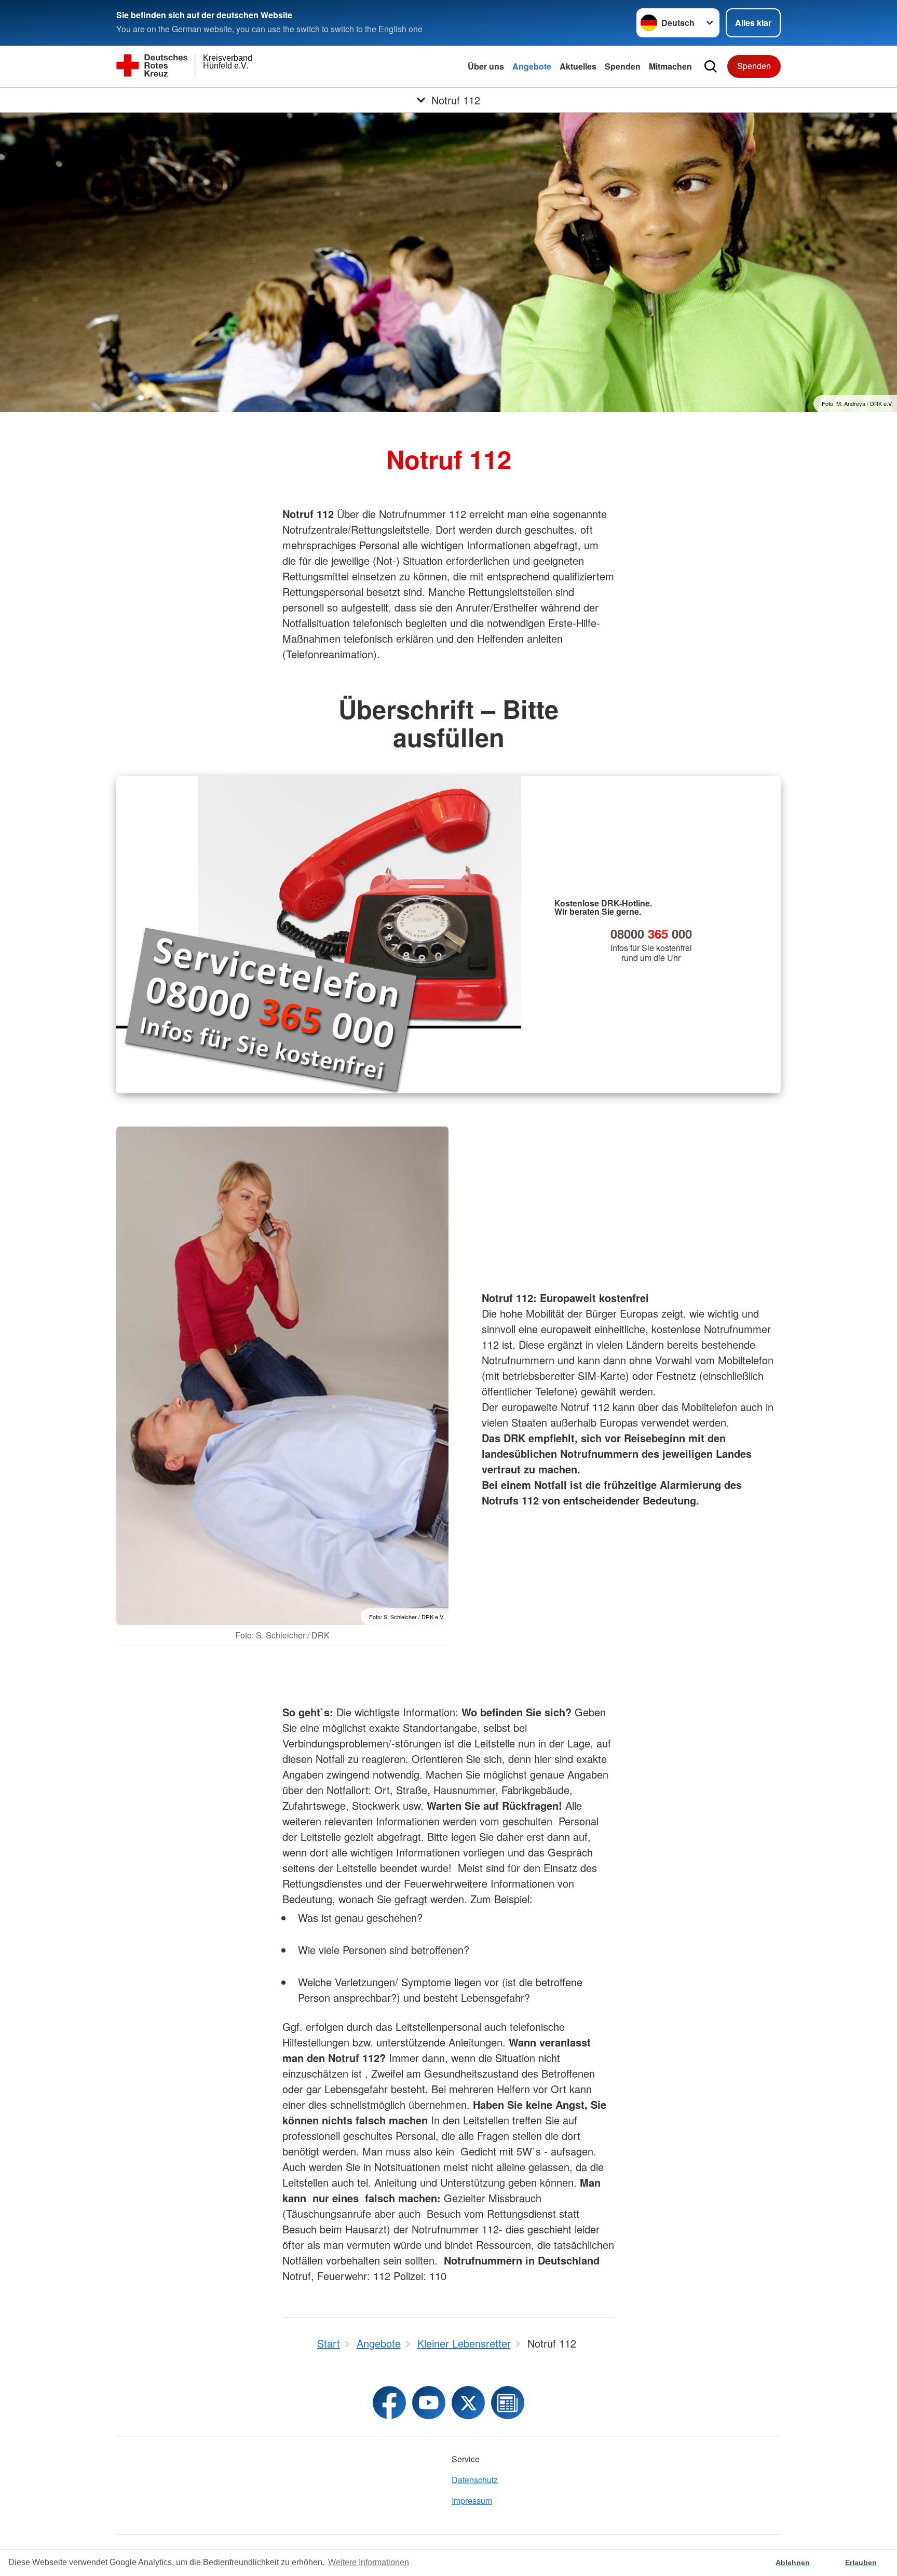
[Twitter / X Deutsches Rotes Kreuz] (468, 2403)
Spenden (623, 66)
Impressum (472, 2500)
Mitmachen (670, 66)
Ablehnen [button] (793, 2563)
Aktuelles (578, 66)
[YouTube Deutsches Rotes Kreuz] (429, 2403)
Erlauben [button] (861, 2563)
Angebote (532, 66)
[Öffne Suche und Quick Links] (711, 66)
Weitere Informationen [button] (369, 2562)
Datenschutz (475, 2480)
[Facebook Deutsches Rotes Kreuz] (389, 2403)
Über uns (486, 66)
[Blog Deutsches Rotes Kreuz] (508, 2403)
